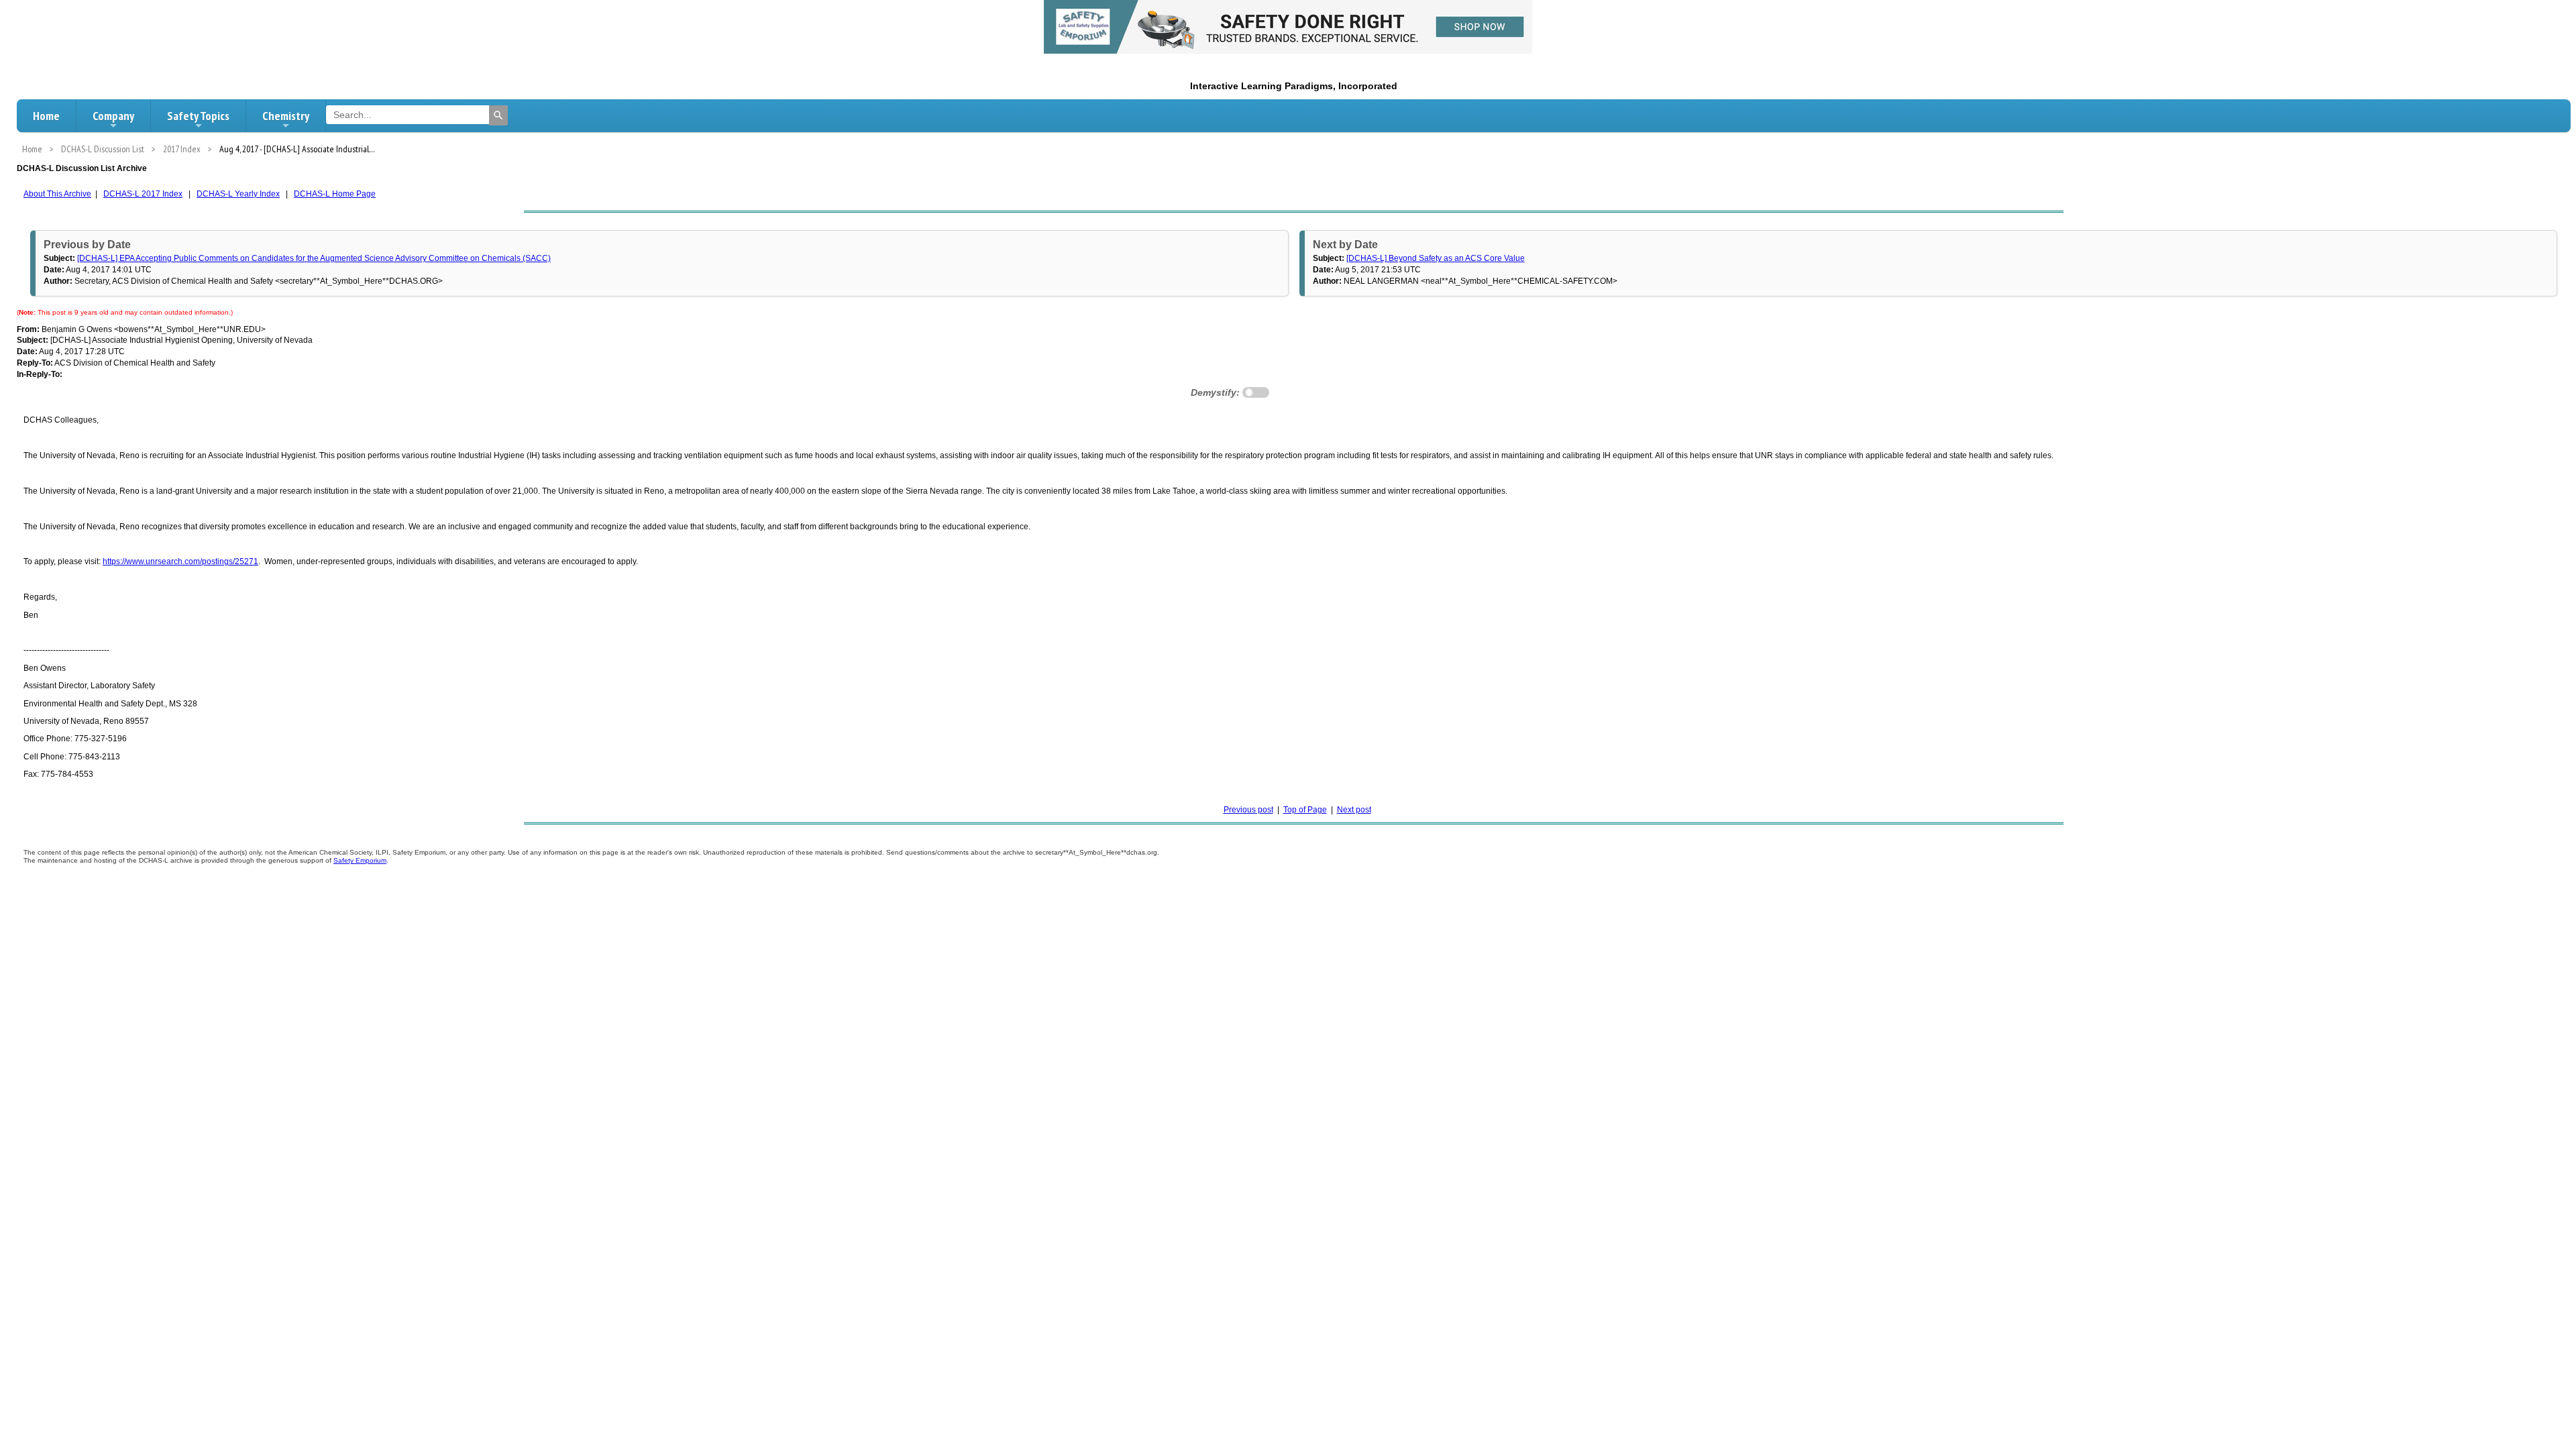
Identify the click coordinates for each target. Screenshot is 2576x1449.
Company (113, 116)
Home (46, 116)
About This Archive (57, 194)
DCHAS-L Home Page (335, 194)
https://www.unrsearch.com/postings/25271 (180, 561)
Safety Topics (198, 116)
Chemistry (286, 116)
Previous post (1248, 810)
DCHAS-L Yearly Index (238, 194)
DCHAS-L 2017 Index (143, 194)
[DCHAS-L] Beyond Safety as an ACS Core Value (1436, 258)
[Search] (498, 115)
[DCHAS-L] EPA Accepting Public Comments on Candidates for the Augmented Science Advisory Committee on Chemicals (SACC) (314, 258)
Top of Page (1305, 810)
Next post (1354, 810)
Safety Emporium (360, 860)
